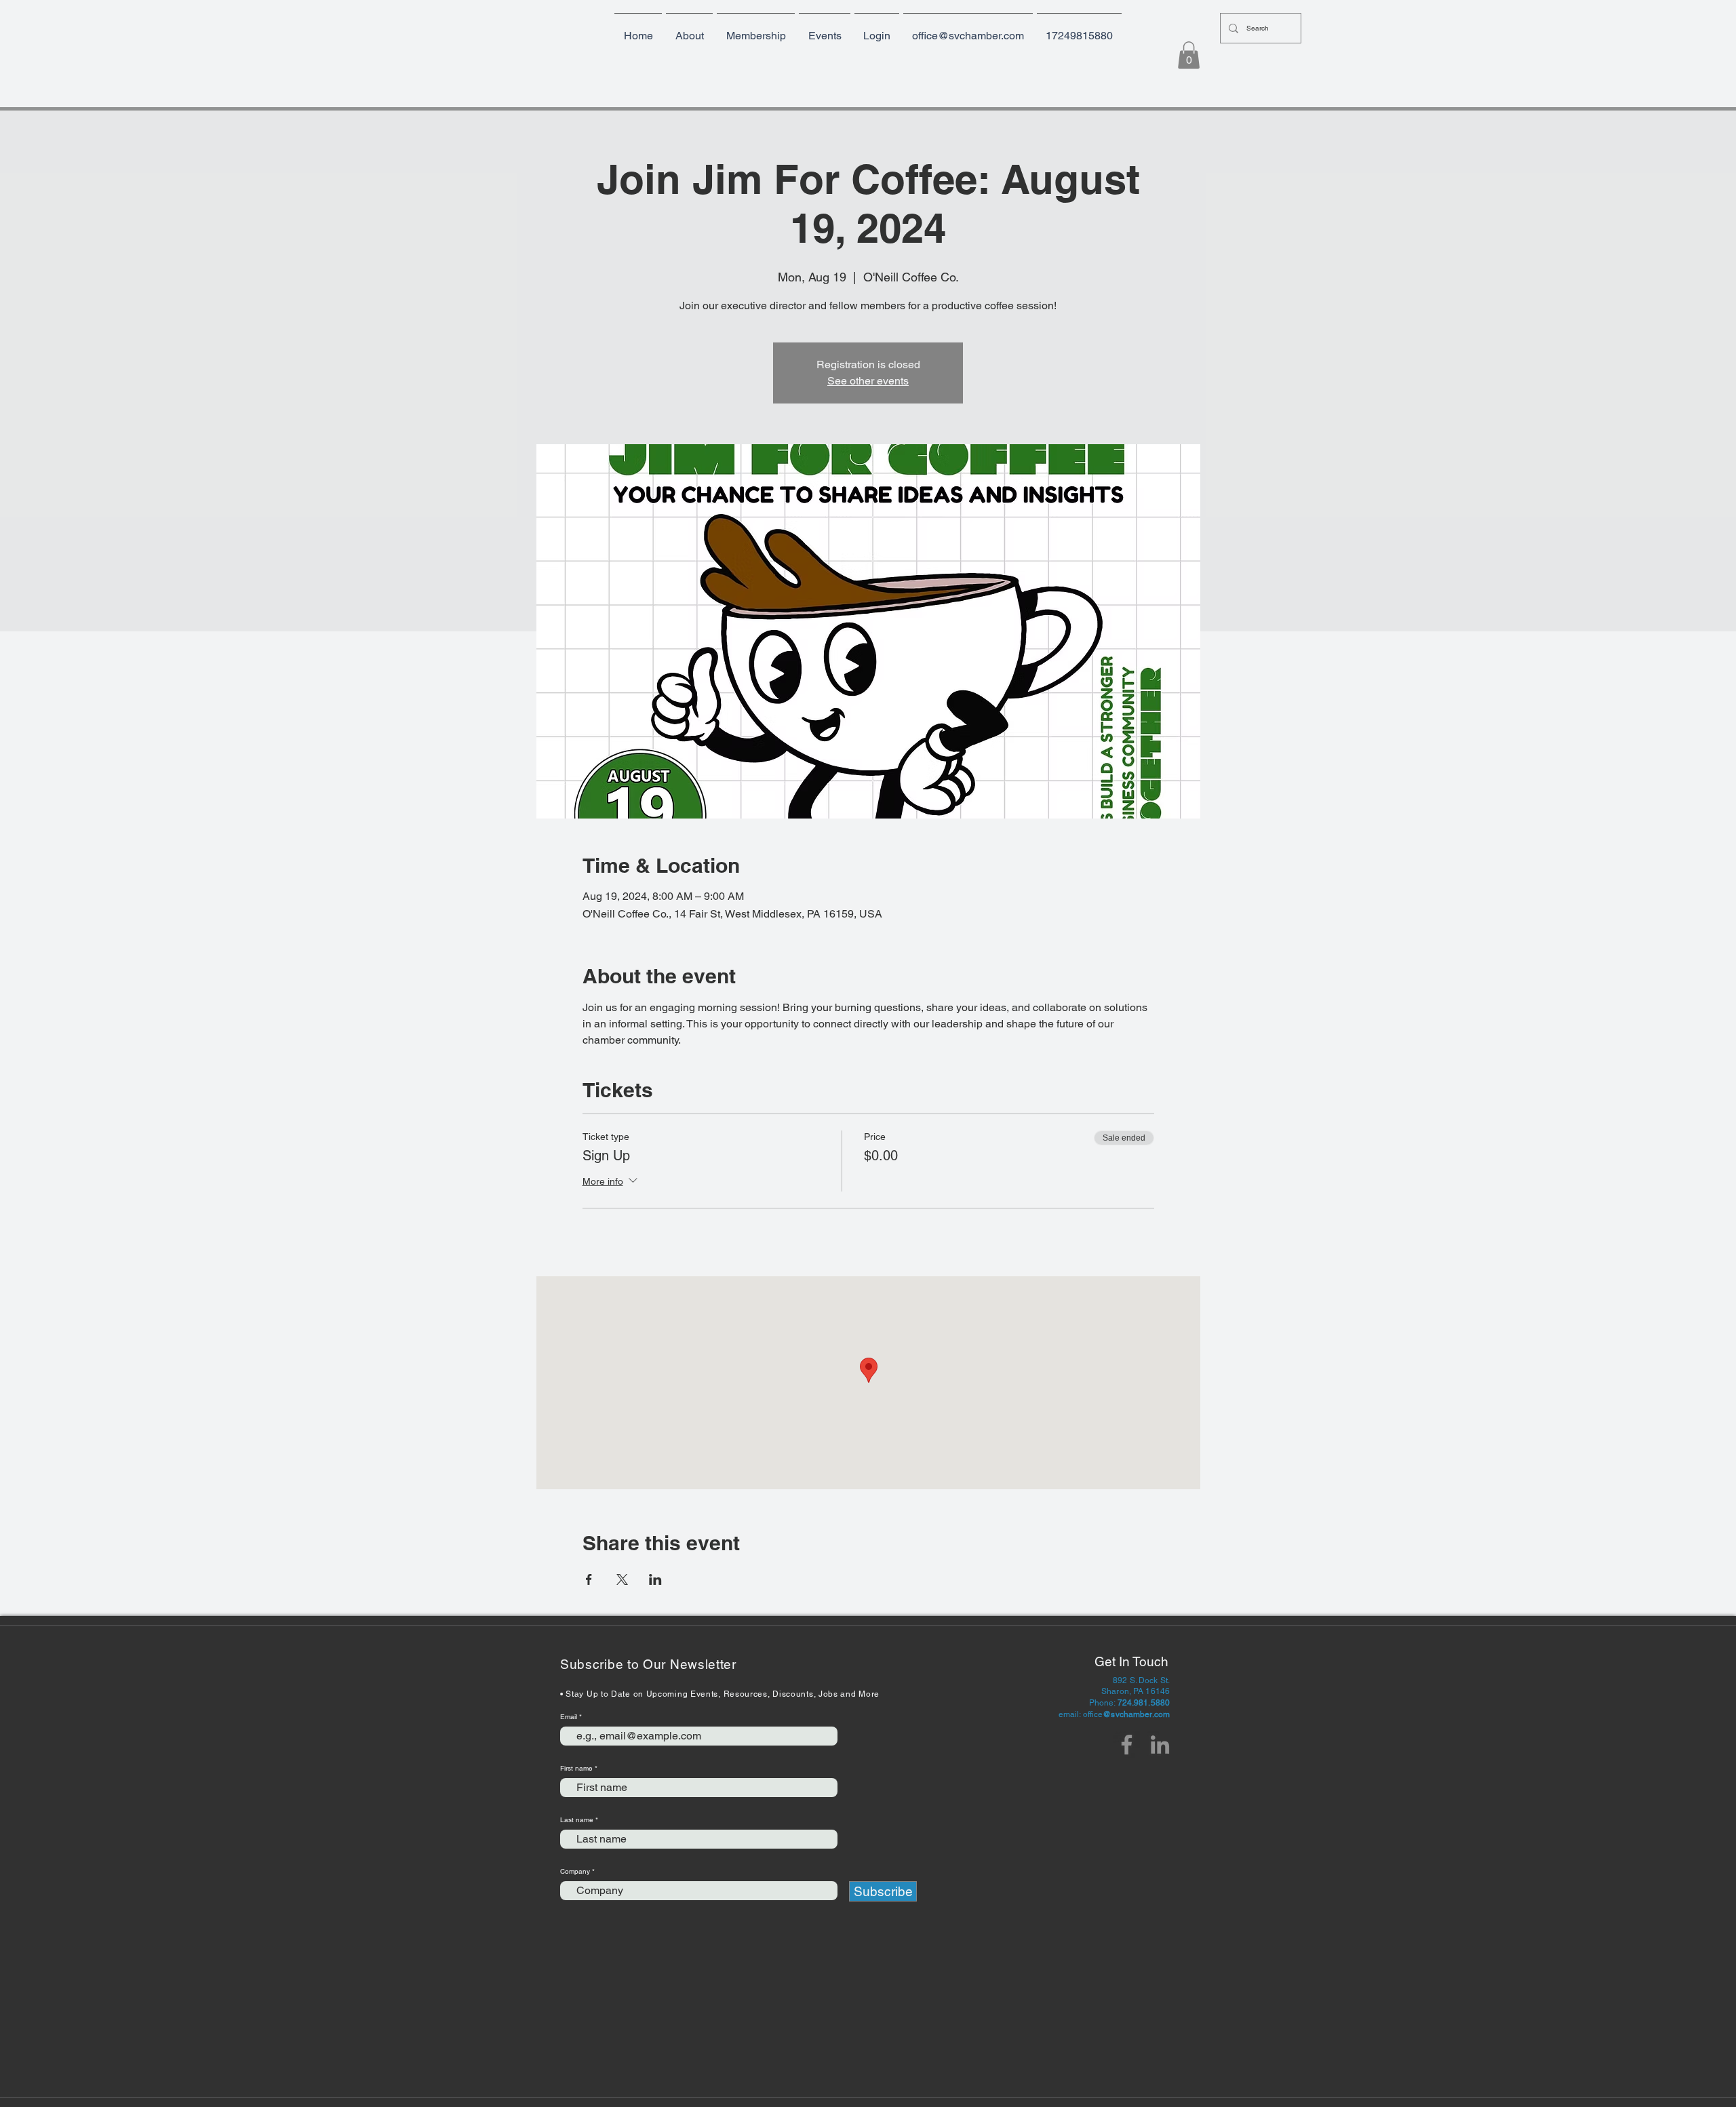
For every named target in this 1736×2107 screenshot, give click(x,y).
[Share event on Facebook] (589, 1579)
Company (575, 1872)
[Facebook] (1127, 1745)
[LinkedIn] (1160, 1745)
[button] (756, 30)
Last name (577, 1820)
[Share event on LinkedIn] (655, 1579)
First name (576, 1769)
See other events (868, 381)
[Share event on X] (622, 1579)
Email (570, 1717)
